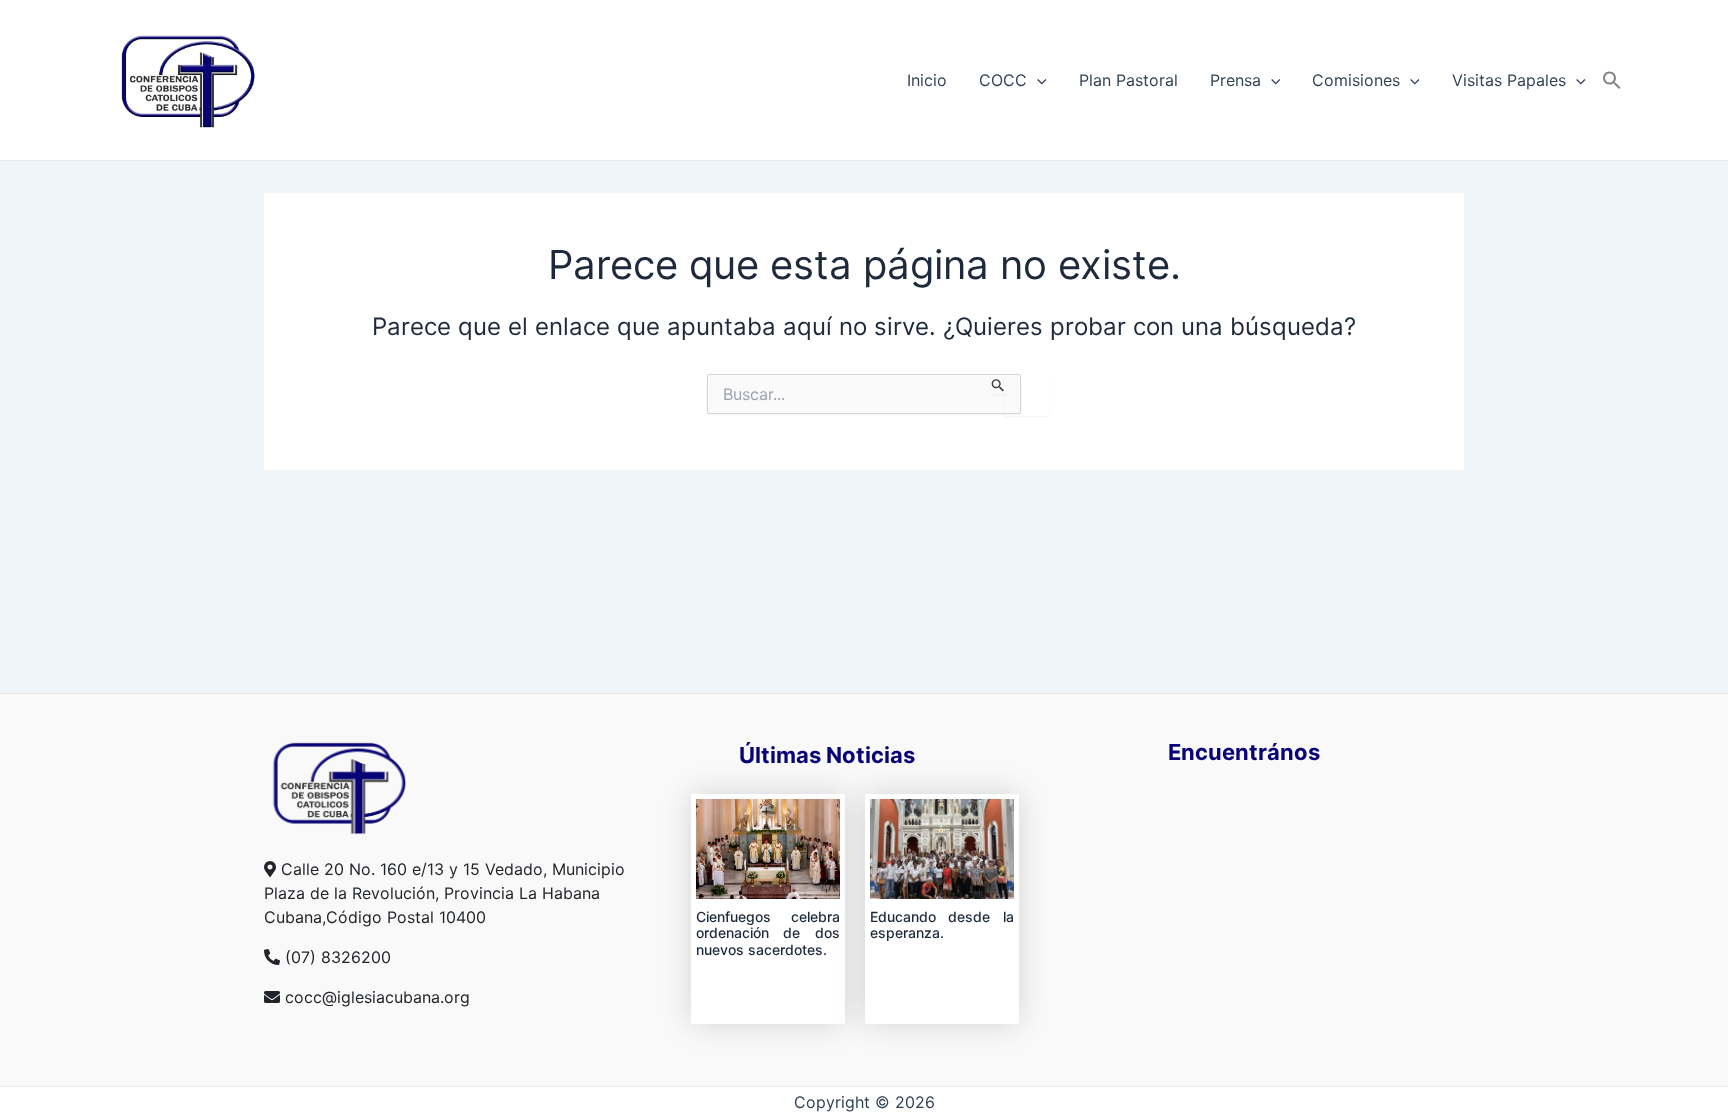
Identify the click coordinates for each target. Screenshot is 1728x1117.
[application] (1037, 80)
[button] (1612, 80)
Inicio (927, 80)
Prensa (1235, 80)
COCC (1003, 80)
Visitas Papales (1509, 80)
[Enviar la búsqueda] (998, 384)
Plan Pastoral (1128, 80)
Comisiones (1356, 80)
